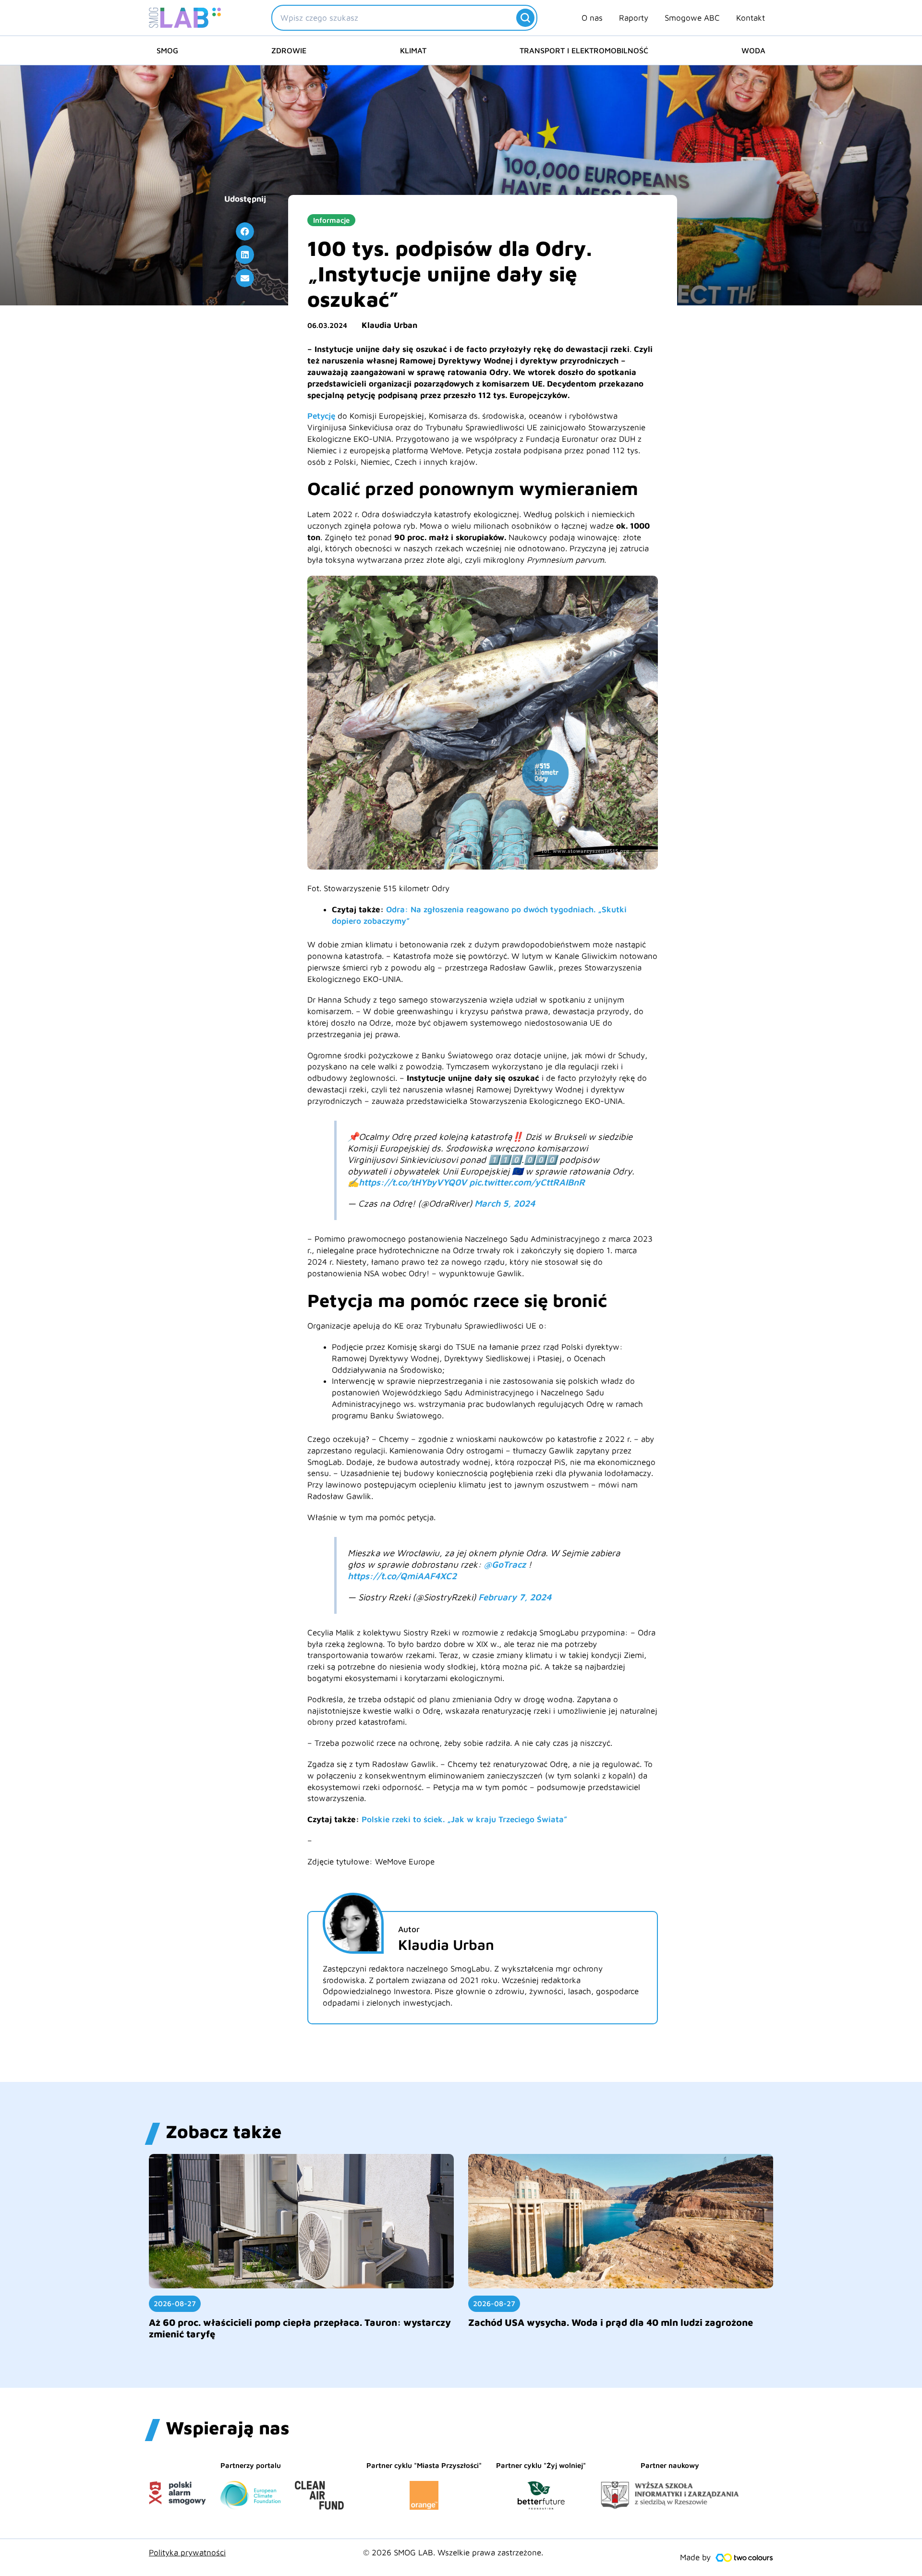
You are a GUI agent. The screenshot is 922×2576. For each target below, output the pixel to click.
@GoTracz (505, 1564)
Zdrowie (289, 50)
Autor (409, 1929)
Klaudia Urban (389, 325)
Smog (167, 50)
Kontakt (751, 18)
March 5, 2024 (505, 1203)
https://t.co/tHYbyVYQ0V (413, 1182)
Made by (695, 2557)
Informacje (331, 220)
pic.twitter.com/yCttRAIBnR (527, 1182)
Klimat (413, 50)
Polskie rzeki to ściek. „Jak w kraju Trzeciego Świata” (464, 1819)
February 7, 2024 (515, 1597)
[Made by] (744, 2558)
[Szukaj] (525, 18)
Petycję (321, 416)
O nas (592, 18)
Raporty (634, 18)
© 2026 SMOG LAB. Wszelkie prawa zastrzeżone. (453, 2552)
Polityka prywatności (187, 2552)
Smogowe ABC (692, 18)
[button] (245, 231)
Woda (753, 50)
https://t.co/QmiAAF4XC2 (402, 1576)
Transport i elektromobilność (584, 50)
